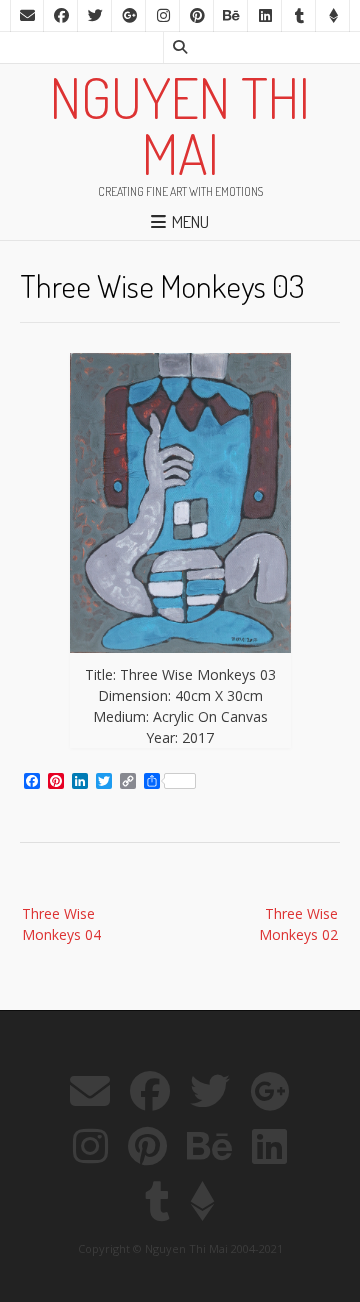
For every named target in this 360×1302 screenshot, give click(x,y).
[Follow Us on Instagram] (163, 16)
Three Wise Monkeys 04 (61, 924)
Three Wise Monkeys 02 (298, 924)
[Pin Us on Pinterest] (197, 16)
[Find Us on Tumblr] (299, 16)
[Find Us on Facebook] (61, 16)
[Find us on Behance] (231, 16)
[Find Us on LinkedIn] (265, 16)
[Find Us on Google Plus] (129, 16)
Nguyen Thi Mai (180, 125)
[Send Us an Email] (27, 16)
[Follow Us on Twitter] (95, 16)
